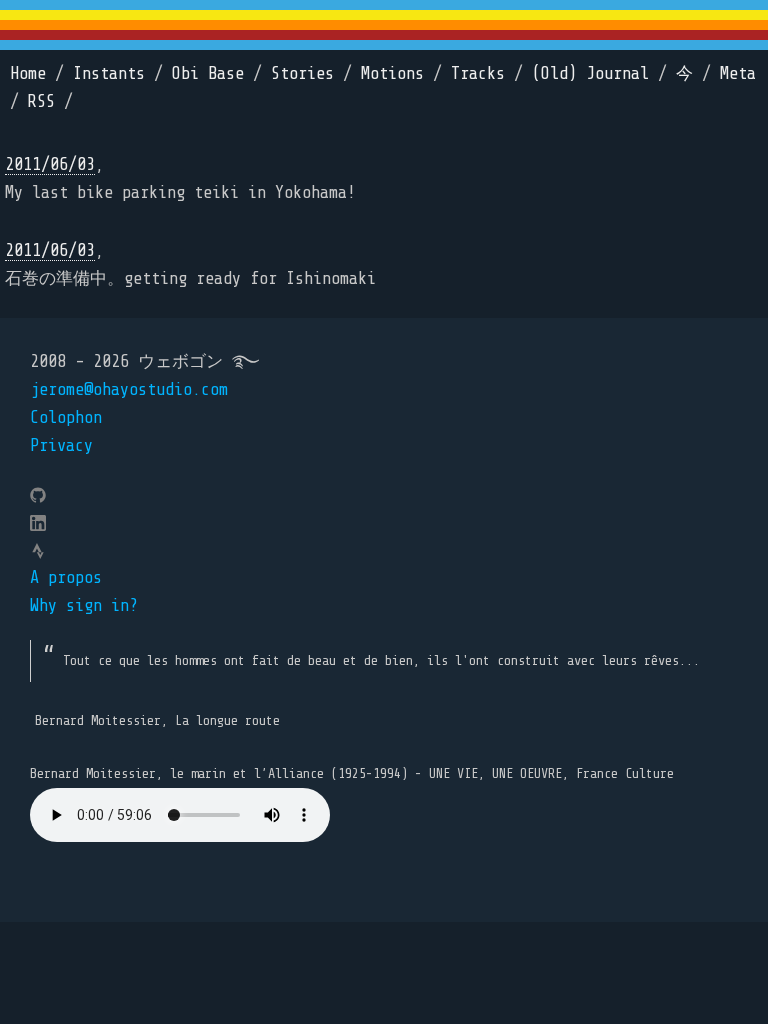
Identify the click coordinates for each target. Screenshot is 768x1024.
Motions (392, 73)
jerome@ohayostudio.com (129, 389)
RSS (41, 101)
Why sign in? (84, 605)
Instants (109, 73)
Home (28, 73)
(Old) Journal (590, 73)
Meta (738, 73)
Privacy (61, 445)
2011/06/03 (50, 164)
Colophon (66, 417)
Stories (302, 73)
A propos (66, 577)
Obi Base (208, 73)
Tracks (478, 73)
